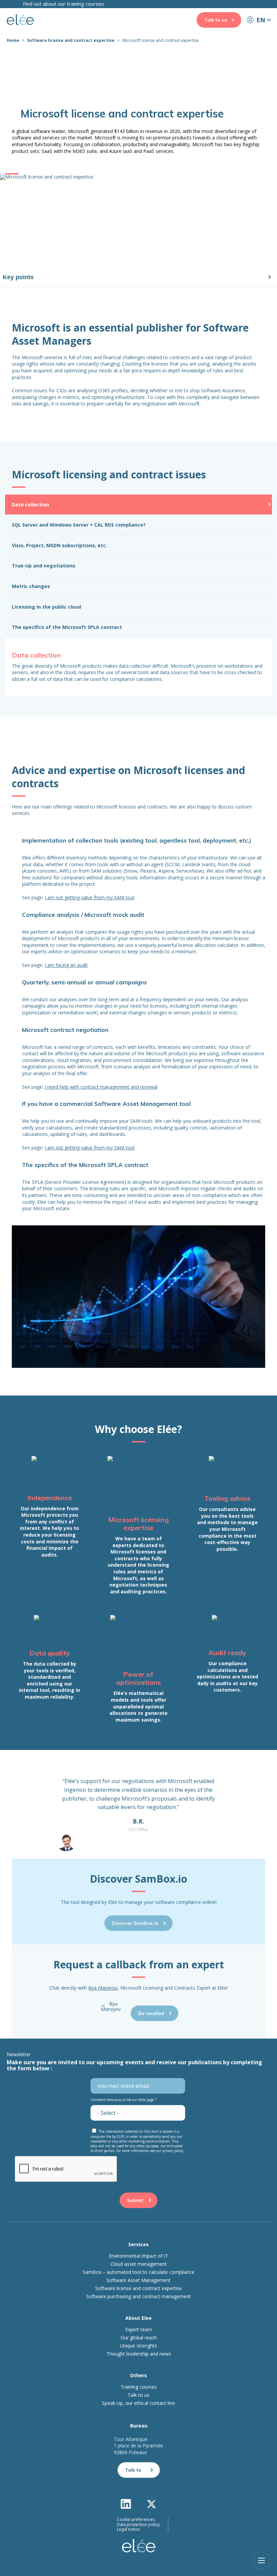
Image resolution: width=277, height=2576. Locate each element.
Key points (18, 277)
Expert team (139, 2330)
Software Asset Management (138, 2280)
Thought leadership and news (139, 2354)
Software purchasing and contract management (138, 2296)
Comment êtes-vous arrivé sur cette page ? (123, 2100)
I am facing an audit (66, 965)
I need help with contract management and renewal (101, 1087)
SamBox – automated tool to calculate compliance (138, 2272)
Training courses (139, 2387)
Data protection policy (138, 2525)
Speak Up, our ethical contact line (138, 2403)
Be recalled (151, 2013)
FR (258, 32)
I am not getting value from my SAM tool (90, 897)
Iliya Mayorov (103, 1988)
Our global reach (139, 2338)
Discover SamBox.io (135, 1923)
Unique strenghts (138, 2346)
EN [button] (261, 20)
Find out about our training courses (64, 4)
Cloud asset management (139, 2264)
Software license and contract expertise (71, 40)
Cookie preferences (136, 2520)
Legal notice (128, 2529)
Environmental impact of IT (138, 2256)
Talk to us (216, 20)
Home (13, 40)
